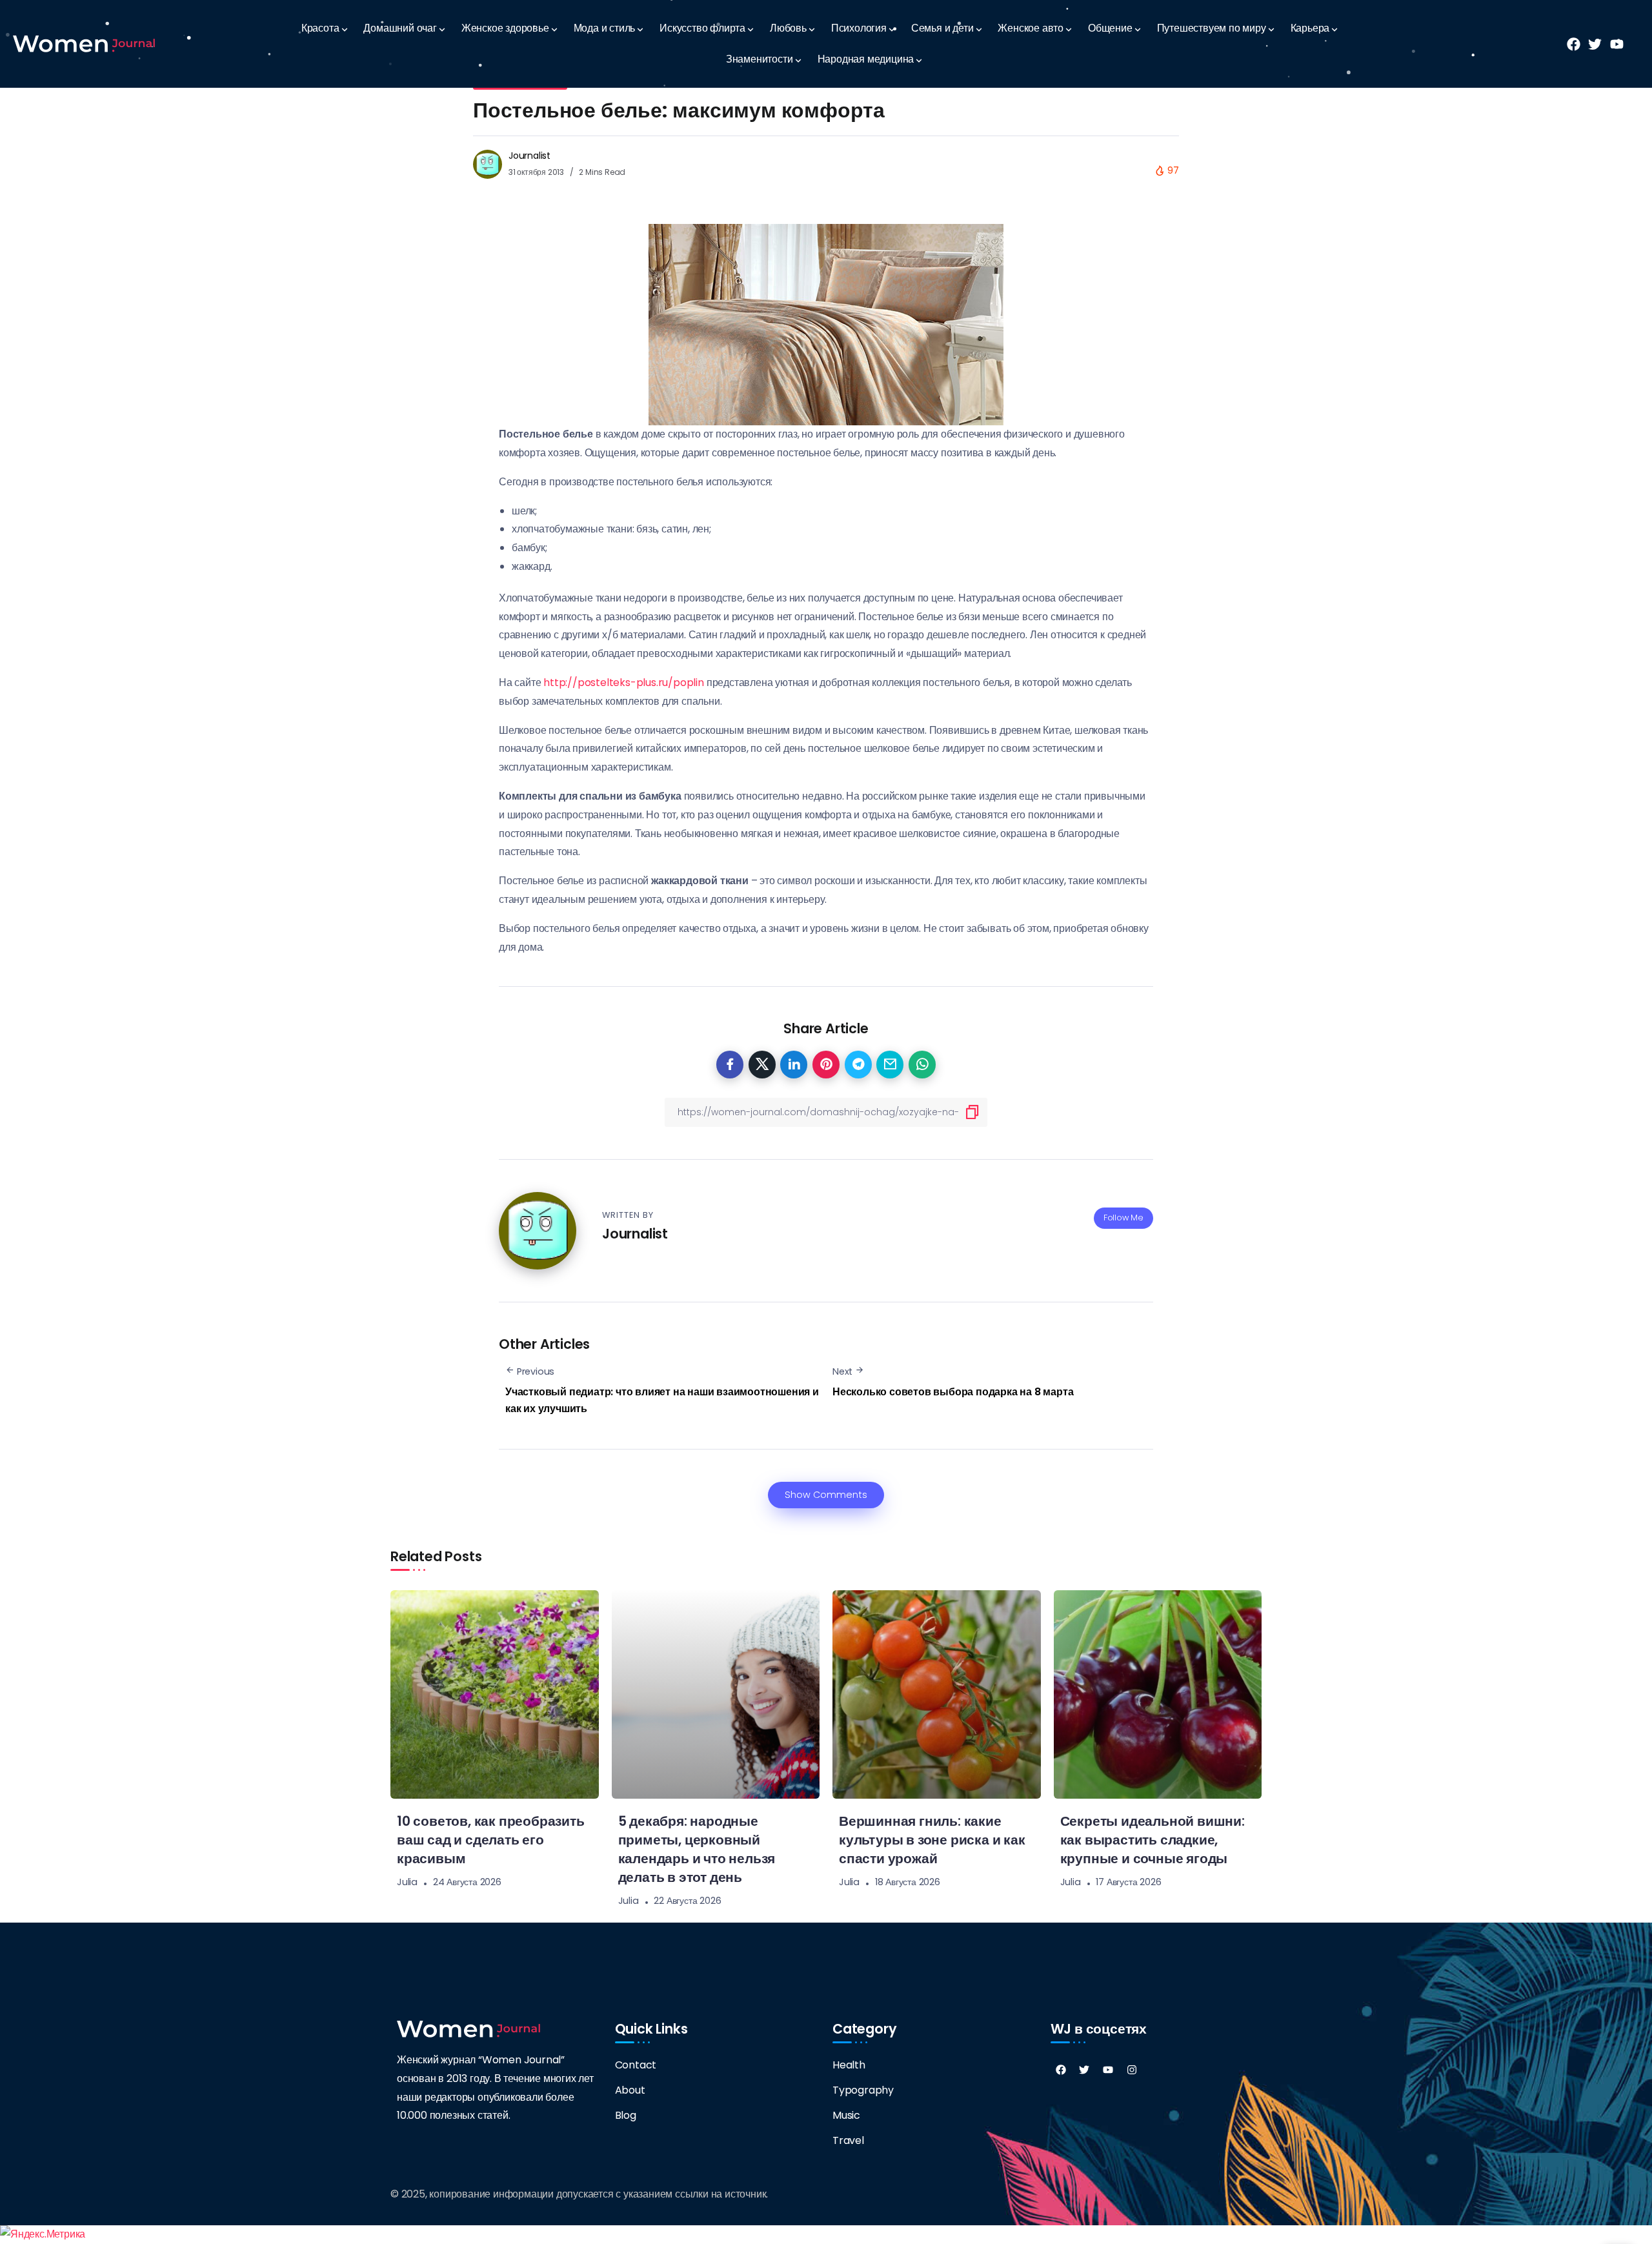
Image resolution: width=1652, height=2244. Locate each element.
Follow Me (1123, 1218)
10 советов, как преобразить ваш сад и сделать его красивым (491, 1840)
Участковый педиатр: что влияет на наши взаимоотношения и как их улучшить (662, 1400)
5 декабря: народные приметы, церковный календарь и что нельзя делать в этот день (697, 1849)
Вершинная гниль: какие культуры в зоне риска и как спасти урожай (932, 1840)
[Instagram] (1132, 2070)
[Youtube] (1108, 2070)
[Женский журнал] (84, 44)
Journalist (529, 156)
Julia (407, 1882)
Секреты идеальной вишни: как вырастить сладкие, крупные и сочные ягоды (1153, 1840)
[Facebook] (1061, 2070)
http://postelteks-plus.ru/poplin (624, 682)
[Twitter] (1084, 2070)
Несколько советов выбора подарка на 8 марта (953, 1392)
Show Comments (826, 1495)
